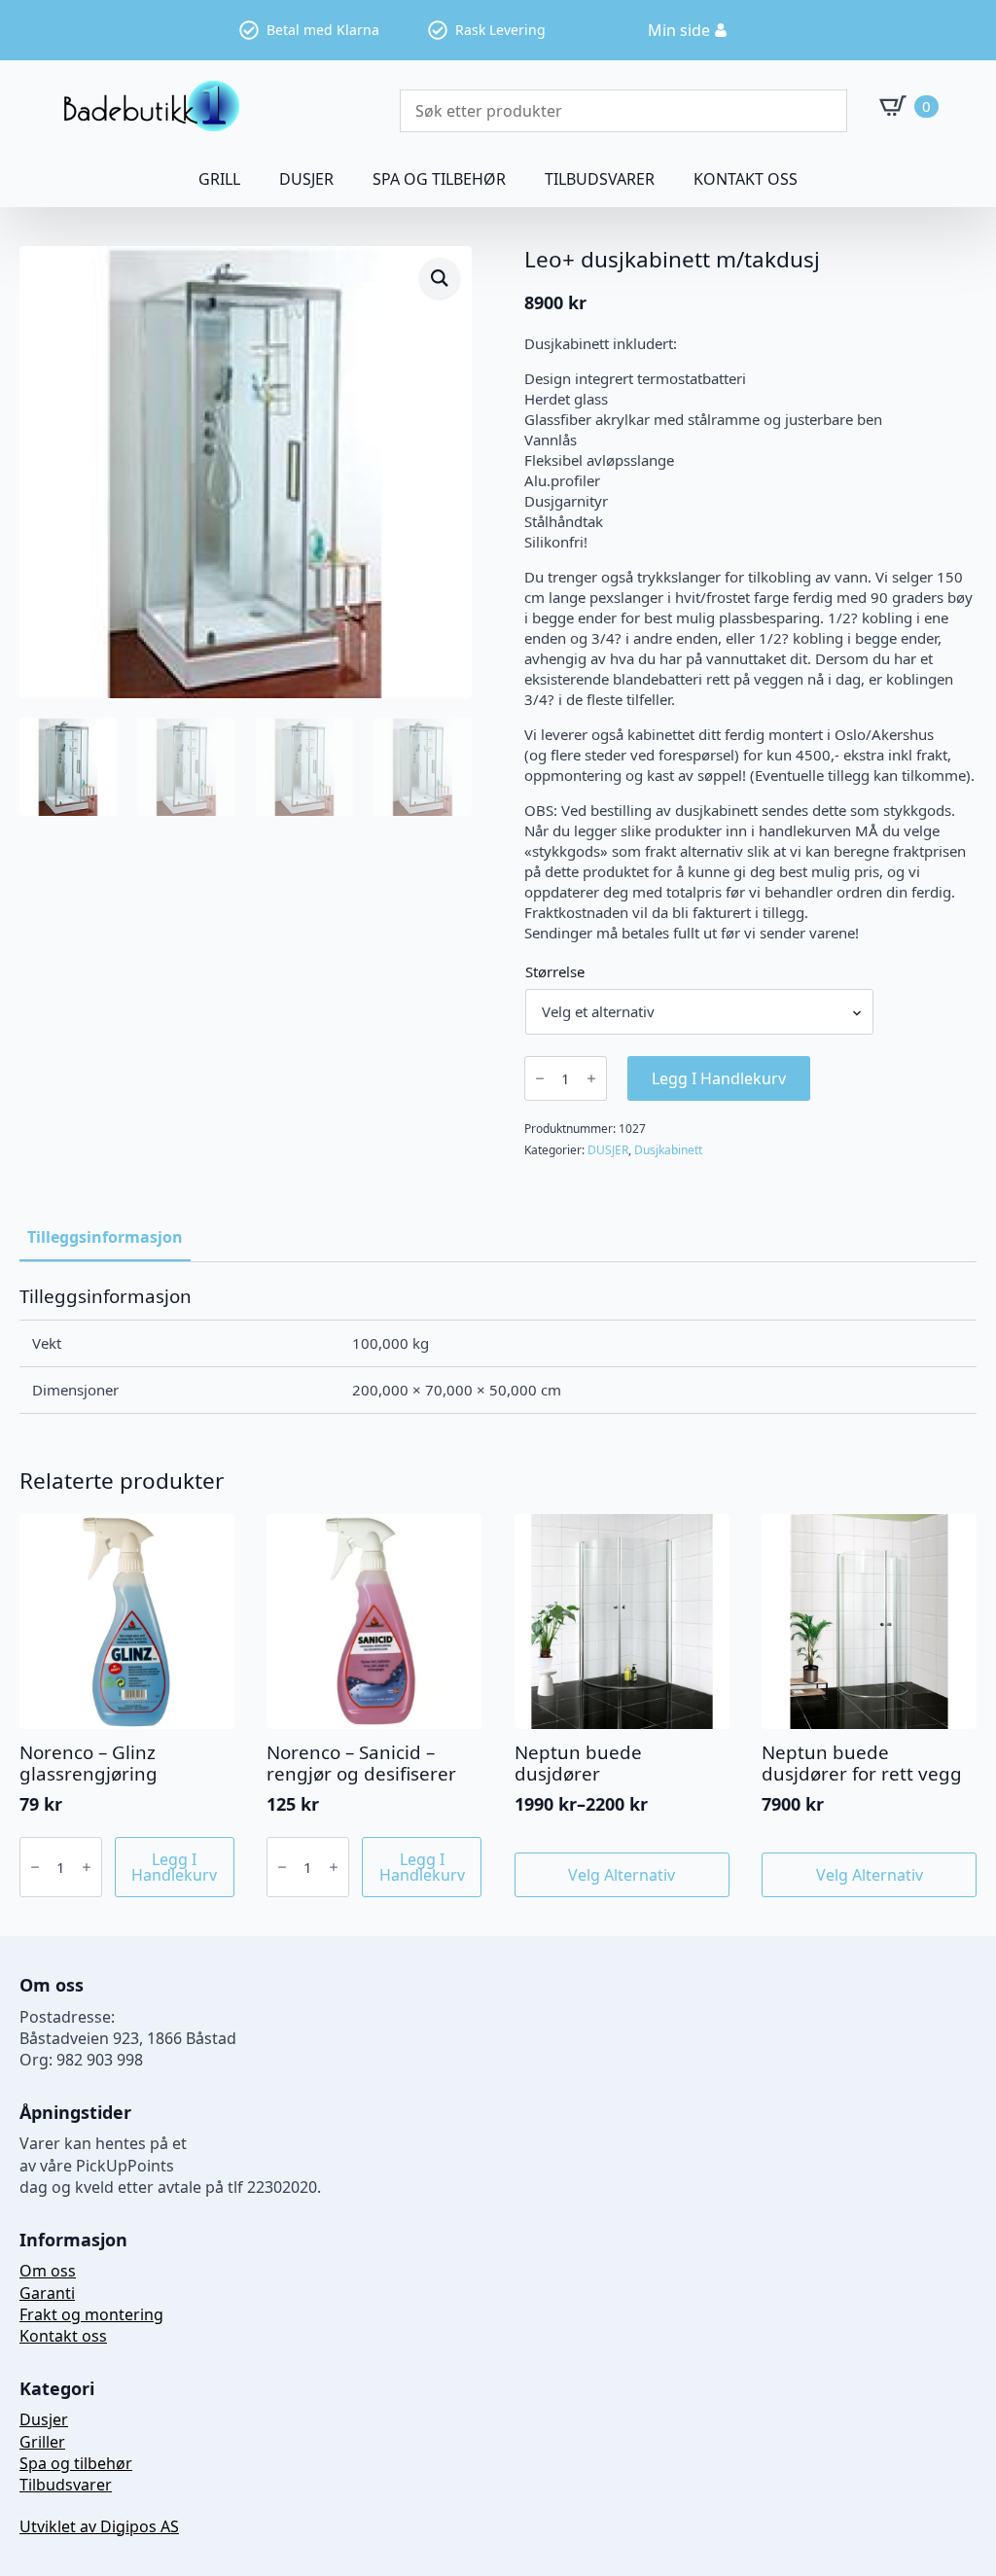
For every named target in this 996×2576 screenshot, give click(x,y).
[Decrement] (540, 1078)
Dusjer (44, 2419)
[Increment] (591, 1078)
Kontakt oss (746, 179)
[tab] (105, 1237)
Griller (42, 2442)
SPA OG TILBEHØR (439, 179)
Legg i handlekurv (719, 1078)
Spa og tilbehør (76, 2463)
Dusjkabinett (668, 1150)
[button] (440, 278)
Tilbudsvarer (600, 179)
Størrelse (555, 972)
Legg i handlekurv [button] (174, 1867)
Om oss (48, 2271)
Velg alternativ (622, 1875)
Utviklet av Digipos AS (99, 2526)
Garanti (47, 2293)
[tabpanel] (498, 1350)
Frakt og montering (91, 2314)
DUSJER (306, 179)
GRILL (219, 179)
